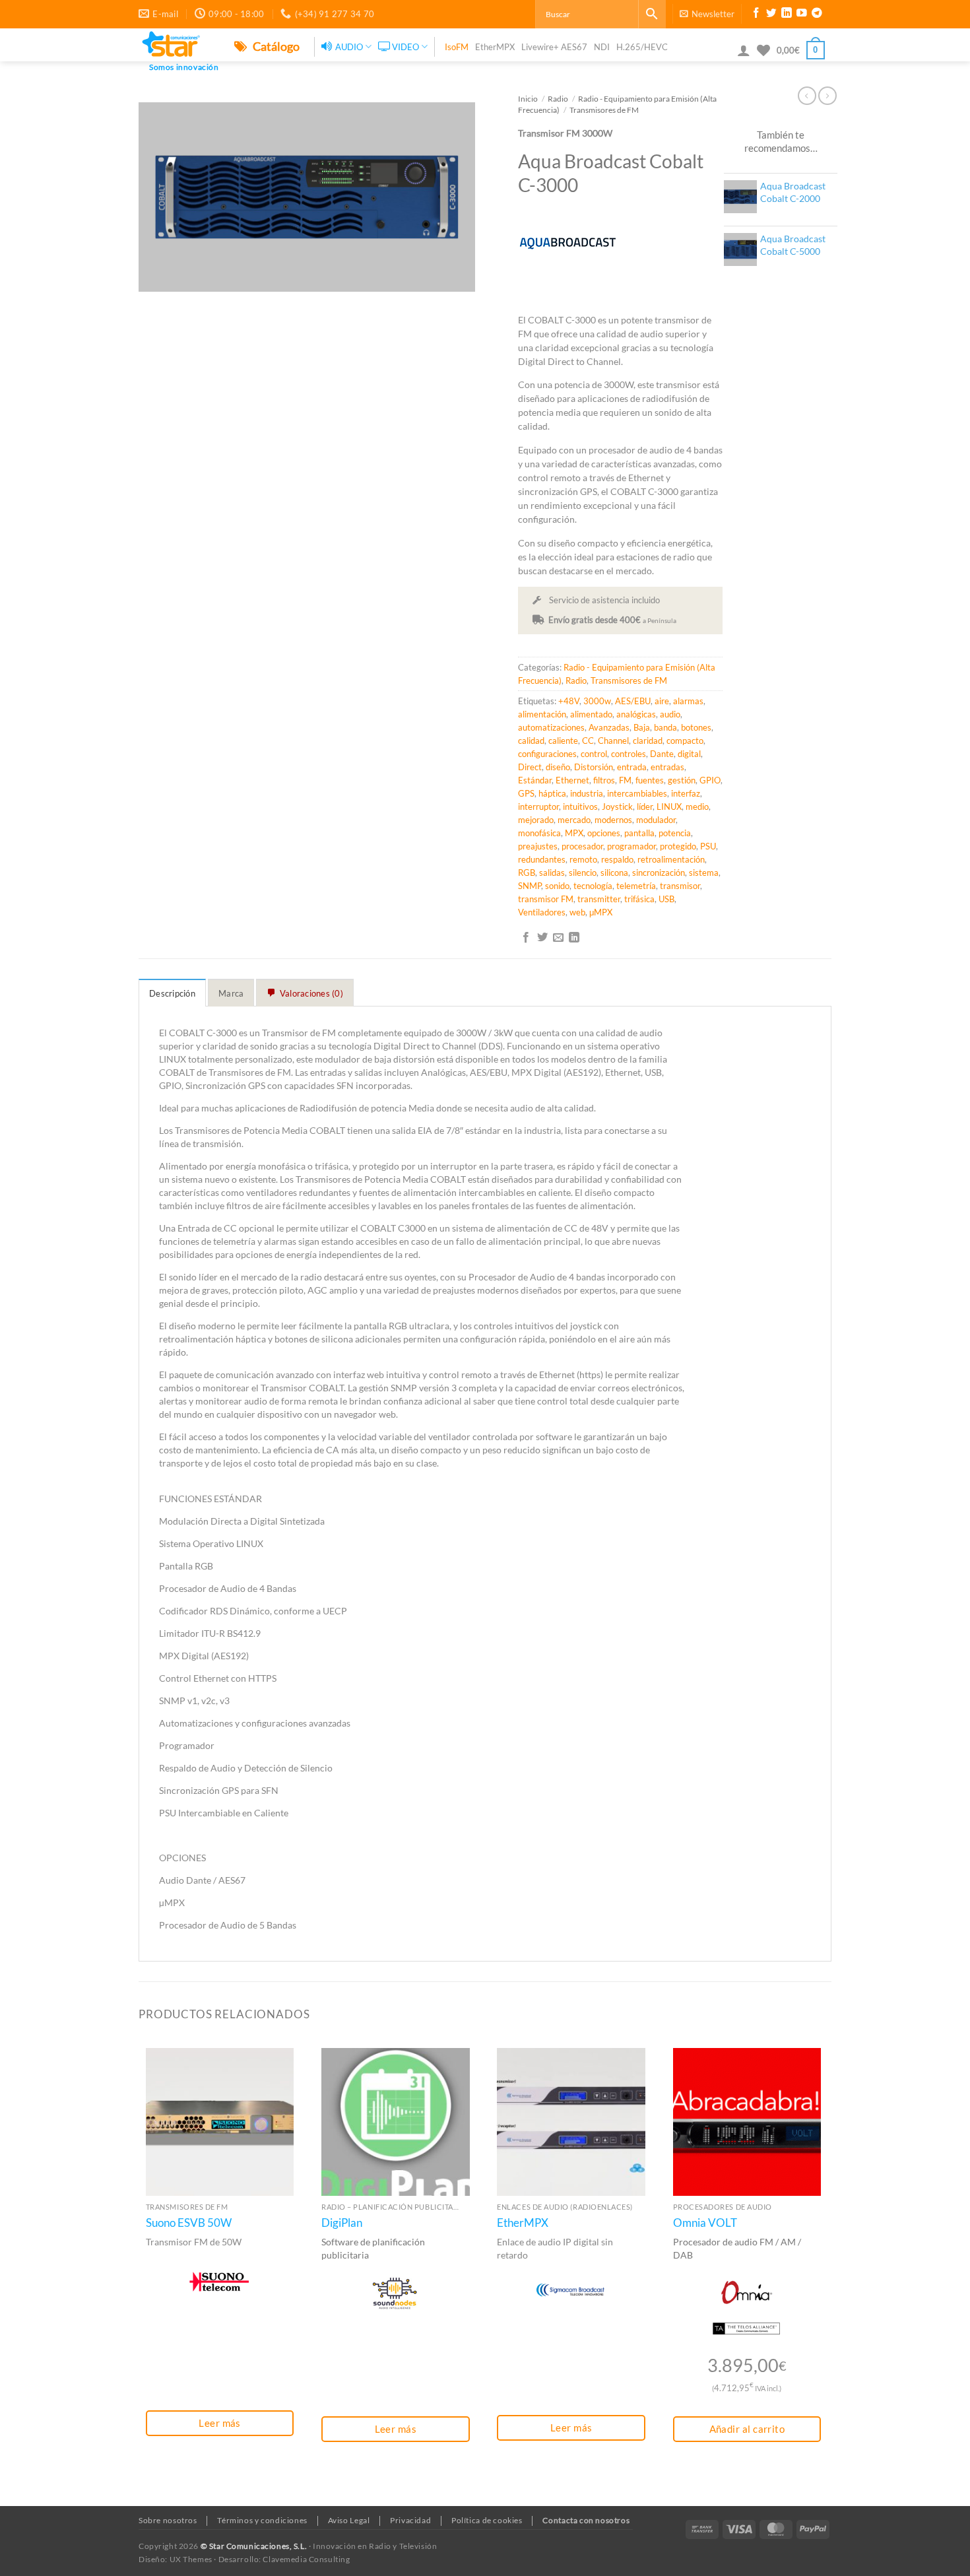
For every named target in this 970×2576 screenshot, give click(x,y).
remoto (583, 859)
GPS (526, 793)
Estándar (535, 780)
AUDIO (349, 47)
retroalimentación (671, 859)
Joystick (617, 807)
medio (697, 807)
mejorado (536, 820)
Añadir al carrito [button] (747, 2429)
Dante (662, 754)
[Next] (827, 2272)
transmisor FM (546, 899)
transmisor (680, 886)
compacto (685, 741)
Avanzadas (609, 727)
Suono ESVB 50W (189, 2223)
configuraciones (547, 754)
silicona (614, 873)
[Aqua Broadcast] (567, 242)
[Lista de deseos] (763, 50)
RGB (527, 873)
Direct (530, 767)
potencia (675, 833)
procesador (582, 846)
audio (670, 714)
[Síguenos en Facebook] (756, 15)
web (577, 912)
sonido (557, 886)
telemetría (636, 886)
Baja (642, 727)
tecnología (593, 886)
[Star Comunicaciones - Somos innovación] (177, 45)
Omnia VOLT (705, 2223)
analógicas (636, 714)
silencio (583, 873)
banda (665, 727)
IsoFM (457, 47)
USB (666, 899)
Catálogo (275, 46)
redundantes (542, 859)
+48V (569, 701)
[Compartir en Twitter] (542, 938)
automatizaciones (551, 727)
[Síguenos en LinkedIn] (787, 15)
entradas (667, 767)
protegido (678, 846)
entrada (632, 767)
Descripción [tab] (172, 993)
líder (645, 807)
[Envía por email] (558, 938)
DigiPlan (342, 2223)
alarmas (688, 701)
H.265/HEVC (642, 47)
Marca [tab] (231, 993)
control (594, 754)
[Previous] (139, 2272)
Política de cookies (487, 2520)
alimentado (591, 714)
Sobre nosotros (168, 2520)
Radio (558, 98)
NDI (602, 47)
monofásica (539, 833)
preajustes (538, 846)
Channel (613, 741)
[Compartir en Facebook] (526, 938)
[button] (707, 14)
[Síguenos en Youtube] (802, 15)
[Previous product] (827, 96)
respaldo (617, 859)
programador (631, 846)
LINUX (669, 807)
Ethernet (572, 780)
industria (587, 793)
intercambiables (637, 793)
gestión (682, 780)
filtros (604, 780)
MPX (574, 833)
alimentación (542, 714)
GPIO (710, 780)
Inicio (528, 98)
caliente (563, 741)
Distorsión (594, 767)
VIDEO (405, 47)
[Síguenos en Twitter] (771, 15)
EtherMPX (495, 47)
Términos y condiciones (262, 2520)
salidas (552, 873)
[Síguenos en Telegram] (817, 15)
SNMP (530, 886)
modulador (656, 820)
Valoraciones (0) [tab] (311, 993)
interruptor (538, 807)
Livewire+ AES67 (554, 47)
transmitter (599, 899)
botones (696, 727)
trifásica (639, 899)
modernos (613, 820)
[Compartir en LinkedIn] (574, 938)
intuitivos (580, 807)
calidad (531, 741)
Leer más (220, 2423)
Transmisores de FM (604, 110)
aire (662, 701)
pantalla (639, 833)
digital (689, 754)
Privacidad (410, 2520)
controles (629, 754)
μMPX (601, 912)
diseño (558, 767)
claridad (648, 741)
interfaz (686, 793)
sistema (704, 873)
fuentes (650, 780)
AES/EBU (633, 701)
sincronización (659, 873)
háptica (552, 793)
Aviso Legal (349, 2520)
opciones (604, 833)
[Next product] (807, 96)
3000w (597, 701)
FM (625, 780)
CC (588, 741)
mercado (574, 820)
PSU (708, 846)
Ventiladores (542, 912)
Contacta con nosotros (586, 2520)
